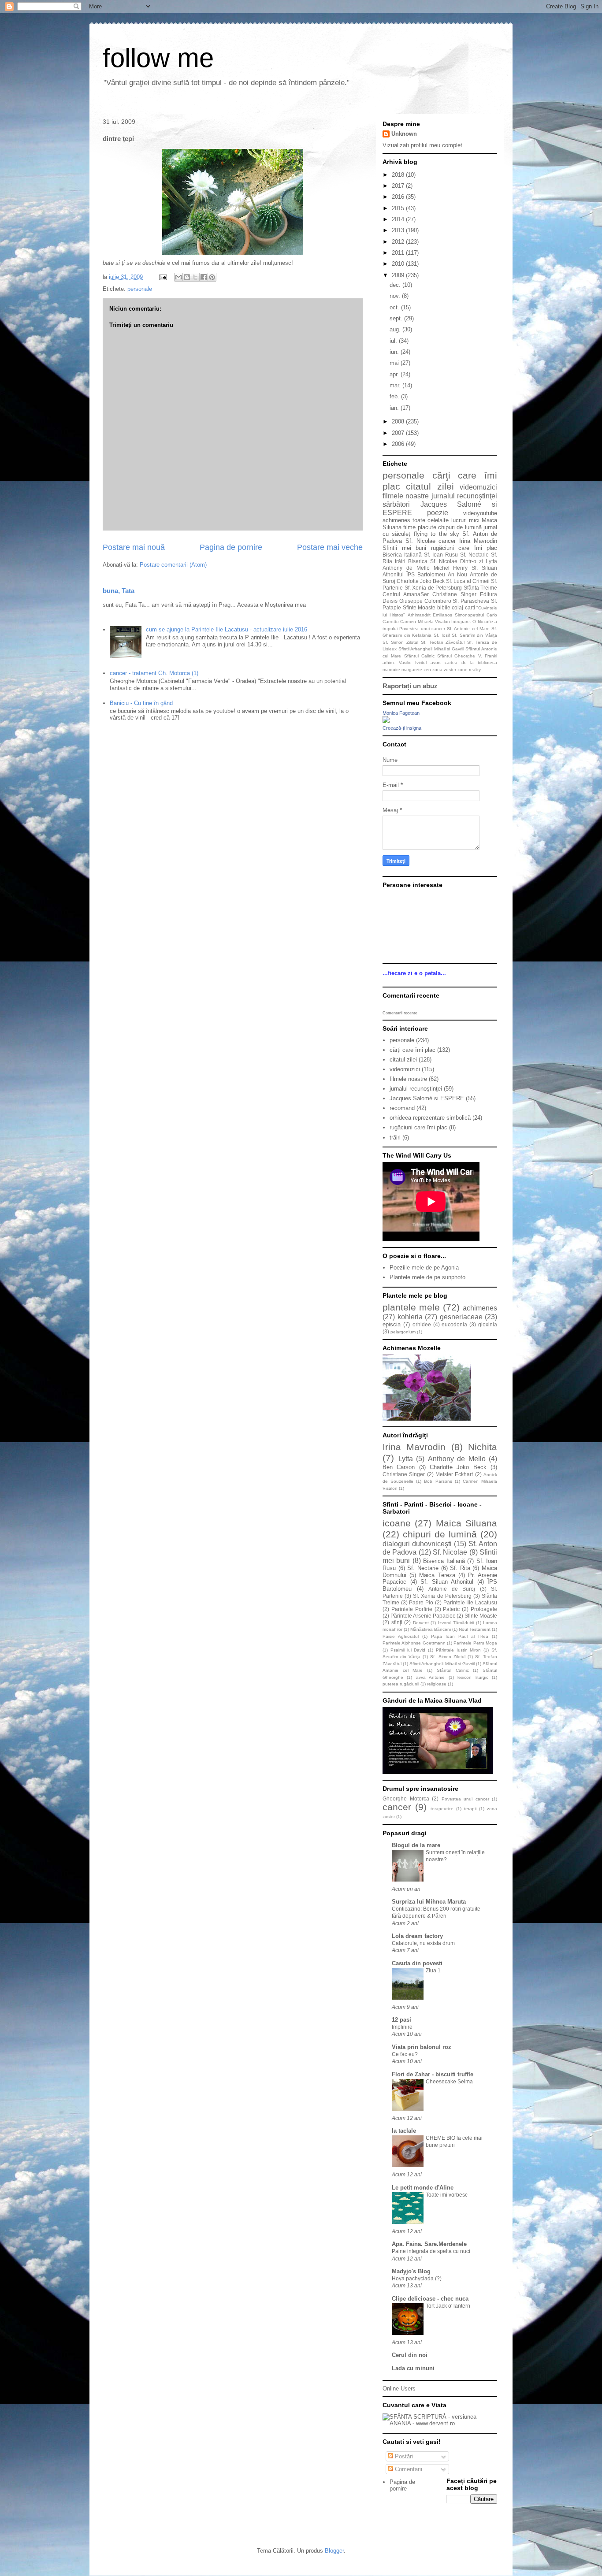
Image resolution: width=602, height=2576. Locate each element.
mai (395, 363)
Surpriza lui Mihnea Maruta (429, 1902)
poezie (438, 513)
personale (140, 289)
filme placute (420, 527)
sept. (397, 318)
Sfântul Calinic (419, 656)
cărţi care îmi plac (412, 1050)
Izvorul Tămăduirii (456, 1623)
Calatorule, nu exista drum (423, 1943)
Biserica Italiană (402, 555)
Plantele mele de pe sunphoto (427, 1277)
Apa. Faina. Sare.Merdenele (429, 2244)
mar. (396, 385)
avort (436, 663)
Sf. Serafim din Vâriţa (474, 635)
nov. (396, 296)
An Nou (457, 574)
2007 (399, 433)
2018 (399, 175)
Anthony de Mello (406, 568)
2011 (399, 253)
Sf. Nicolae (420, 541)
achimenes (396, 520)
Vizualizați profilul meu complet (422, 145)
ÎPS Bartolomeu (426, 574)
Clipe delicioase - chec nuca (430, 2299)
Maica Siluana (466, 1523)
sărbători (396, 504)
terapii (470, 1809)
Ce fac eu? (405, 2054)
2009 (399, 275)
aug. (396, 329)
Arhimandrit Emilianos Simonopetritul (446, 615)
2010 (399, 264)
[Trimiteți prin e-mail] (178, 277)
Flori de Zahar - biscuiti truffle (433, 2074)
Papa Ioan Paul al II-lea (460, 1636)
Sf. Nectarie (474, 555)
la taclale (404, 2131)
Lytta (491, 561)
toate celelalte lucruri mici (446, 520)
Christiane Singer (454, 594)
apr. (395, 374)
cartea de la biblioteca (471, 663)
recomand (402, 1108)
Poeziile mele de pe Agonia (424, 1268)
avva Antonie (430, 1677)
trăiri (400, 561)
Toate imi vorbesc (447, 2195)
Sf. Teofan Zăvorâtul (443, 642)
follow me (158, 58)
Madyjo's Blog (411, 2271)
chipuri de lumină (460, 527)
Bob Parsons (438, 1481)
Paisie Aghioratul (401, 1636)
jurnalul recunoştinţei (464, 496)
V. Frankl (488, 656)
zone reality (469, 670)
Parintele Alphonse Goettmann (414, 1643)
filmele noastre (406, 496)
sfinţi (397, 1622)
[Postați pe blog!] (187, 277)
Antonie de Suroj (452, 1589)
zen (427, 670)
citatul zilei (430, 486)
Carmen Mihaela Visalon (425, 622)
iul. (394, 341)
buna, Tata (119, 591)
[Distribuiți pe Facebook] (204, 277)
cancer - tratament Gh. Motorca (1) (154, 673)
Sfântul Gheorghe (456, 656)
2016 (399, 197)
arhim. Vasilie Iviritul (405, 663)
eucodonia (454, 1324)
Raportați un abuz (410, 686)
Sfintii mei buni (404, 548)
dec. (396, 285)
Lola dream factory (417, 1936)
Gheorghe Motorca (406, 1798)
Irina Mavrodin (478, 541)
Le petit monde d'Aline (423, 2188)
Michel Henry (451, 568)
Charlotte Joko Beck (421, 581)
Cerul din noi (410, 2355)
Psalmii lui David (408, 1650)
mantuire (391, 670)
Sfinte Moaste (419, 607)
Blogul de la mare (416, 1845)
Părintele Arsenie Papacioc (423, 1616)
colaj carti (463, 607)
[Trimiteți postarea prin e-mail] (162, 277)
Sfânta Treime (481, 588)
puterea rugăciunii (401, 1684)
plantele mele (411, 1307)
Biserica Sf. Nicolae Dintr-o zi (446, 561)
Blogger (334, 2551)
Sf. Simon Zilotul (400, 642)
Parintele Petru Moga (475, 1643)
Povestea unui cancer (422, 629)
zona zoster (444, 670)
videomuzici (478, 487)
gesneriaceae (461, 1317)
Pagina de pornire (231, 547)
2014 (399, 219)
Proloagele (484, 1609)
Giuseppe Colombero (425, 601)
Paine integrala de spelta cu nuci (431, 2251)
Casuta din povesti (417, 1963)
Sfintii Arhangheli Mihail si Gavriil (431, 649)
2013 (399, 230)
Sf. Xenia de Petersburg (433, 588)
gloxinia (488, 1324)
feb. (395, 396)
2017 (399, 186)
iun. (395, 352)
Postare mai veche (330, 547)
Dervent (421, 1623)
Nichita (483, 1447)
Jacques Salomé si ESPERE (427, 1098)
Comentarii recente (400, 1013)
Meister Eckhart (454, 1474)
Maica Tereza (437, 1575)
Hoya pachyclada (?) (417, 2279)
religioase (437, 1684)
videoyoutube (480, 513)
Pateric (451, 1609)
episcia (392, 1324)
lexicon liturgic (473, 1677)
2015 (399, 208)
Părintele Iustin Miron (459, 1650)
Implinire (402, 2027)
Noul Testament (475, 1629)
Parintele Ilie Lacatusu (470, 1602)
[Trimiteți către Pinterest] (212, 277)
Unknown (404, 134)
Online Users (399, 2389)
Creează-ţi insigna (402, 728)
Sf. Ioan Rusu (441, 555)
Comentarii (408, 2469)
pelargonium (403, 1332)
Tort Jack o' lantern (448, 2306)
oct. (395, 307)
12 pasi (401, 2020)
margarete (412, 670)
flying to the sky (437, 534)
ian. (395, 408)
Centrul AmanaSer (406, 594)
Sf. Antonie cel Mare (468, 629)
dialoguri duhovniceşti (417, 1544)
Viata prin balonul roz (422, 2047)
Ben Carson (399, 1467)
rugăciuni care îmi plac (464, 548)
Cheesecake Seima (449, 2082)
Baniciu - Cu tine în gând (141, 703)
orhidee (422, 1324)
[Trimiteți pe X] (195, 277)
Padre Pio (421, 1602)
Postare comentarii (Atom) (173, 565)
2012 (399, 242)
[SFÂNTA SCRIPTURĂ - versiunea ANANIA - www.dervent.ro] (440, 2423)
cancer (447, 541)
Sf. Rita (460, 1568)
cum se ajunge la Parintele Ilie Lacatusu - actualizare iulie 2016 (227, 629)
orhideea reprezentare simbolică (430, 1118)
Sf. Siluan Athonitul (447, 1582)
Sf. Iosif (442, 635)
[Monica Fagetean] (386, 721)
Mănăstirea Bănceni (431, 1629)
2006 (399, 444)
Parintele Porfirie (412, 1609)
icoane (397, 1523)
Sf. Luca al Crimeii (468, 581)
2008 (399, 421)
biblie (444, 607)
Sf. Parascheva (471, 601)
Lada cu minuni (413, 2368)
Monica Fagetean (401, 713)
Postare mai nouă (134, 547)
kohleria (410, 1317)
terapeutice (442, 1809)
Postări (403, 2456)
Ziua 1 (433, 1971)
